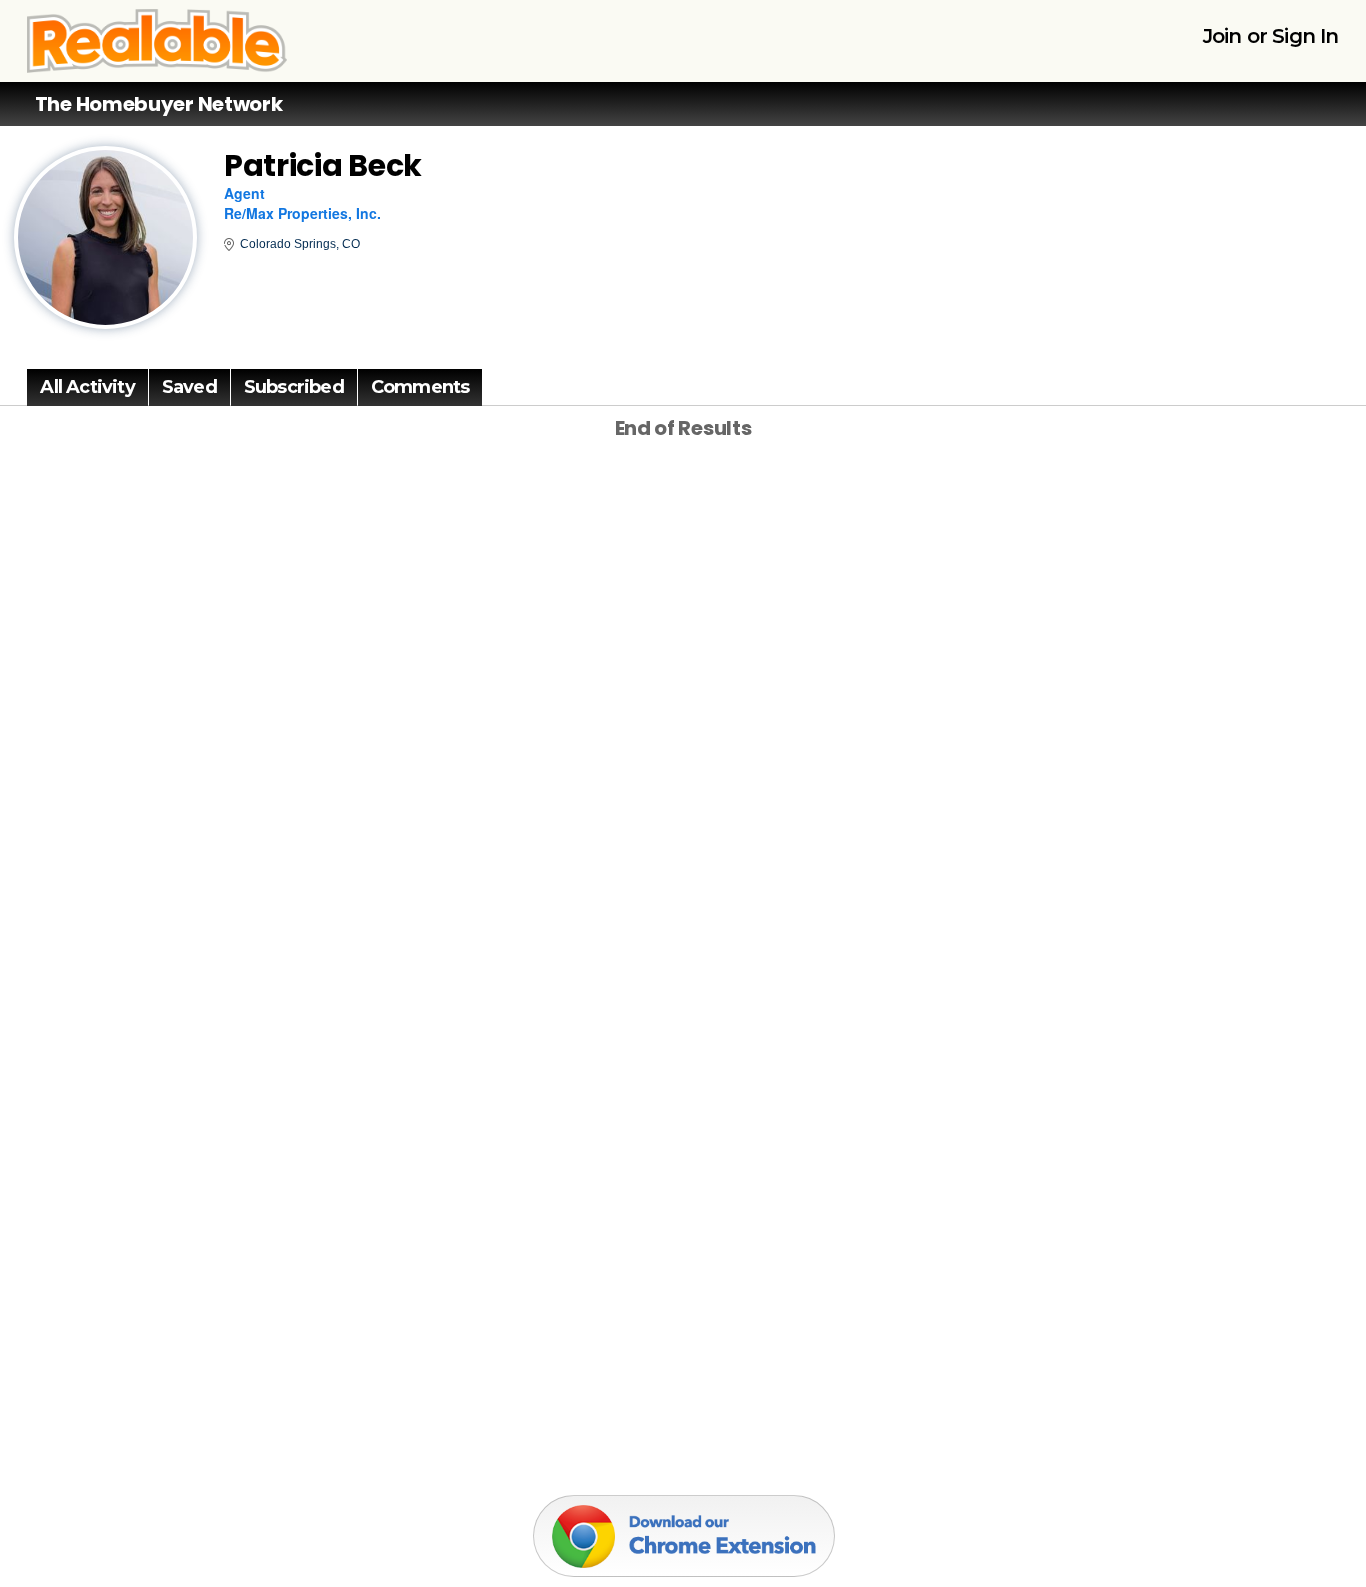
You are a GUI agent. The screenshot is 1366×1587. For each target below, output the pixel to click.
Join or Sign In (1271, 36)
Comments (420, 387)
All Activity (87, 387)
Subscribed (294, 387)
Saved (189, 387)
